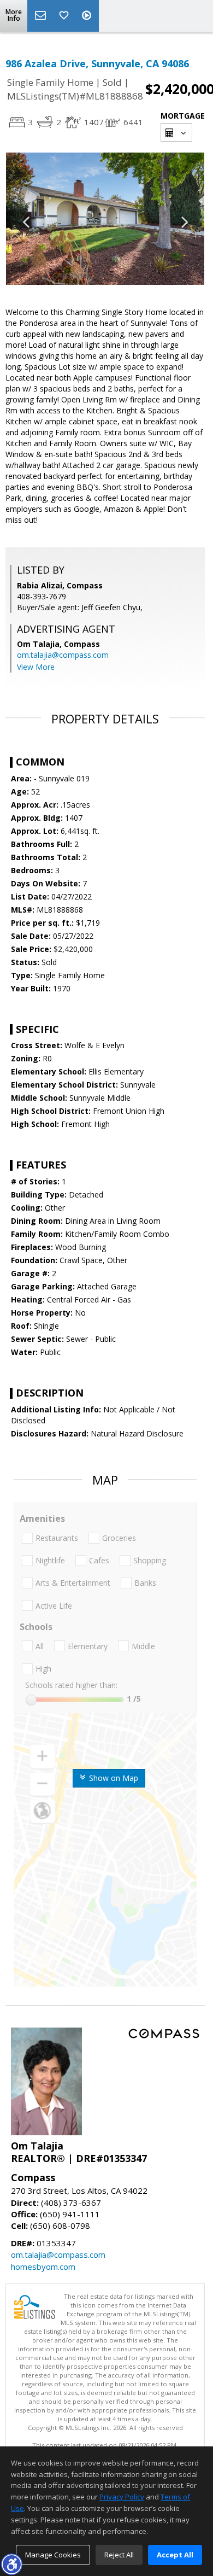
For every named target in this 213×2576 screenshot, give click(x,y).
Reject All (119, 2555)
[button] (11, 2564)
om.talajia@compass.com (63, 655)
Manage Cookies (53, 2555)
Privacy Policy (122, 2497)
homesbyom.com (43, 2267)
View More (36, 667)
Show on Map (113, 1778)
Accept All (175, 2555)
